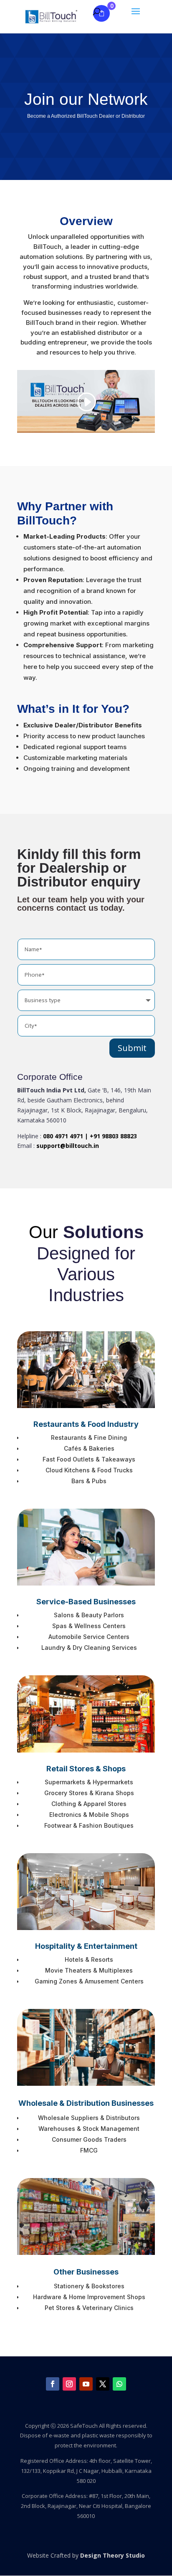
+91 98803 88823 (113, 1136)
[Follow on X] (103, 2384)
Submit (132, 1048)
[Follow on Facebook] (53, 2384)
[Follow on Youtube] (86, 2384)
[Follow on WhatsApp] (119, 2384)
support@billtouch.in (68, 1146)
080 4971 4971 (63, 1136)
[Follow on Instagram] (69, 2384)
